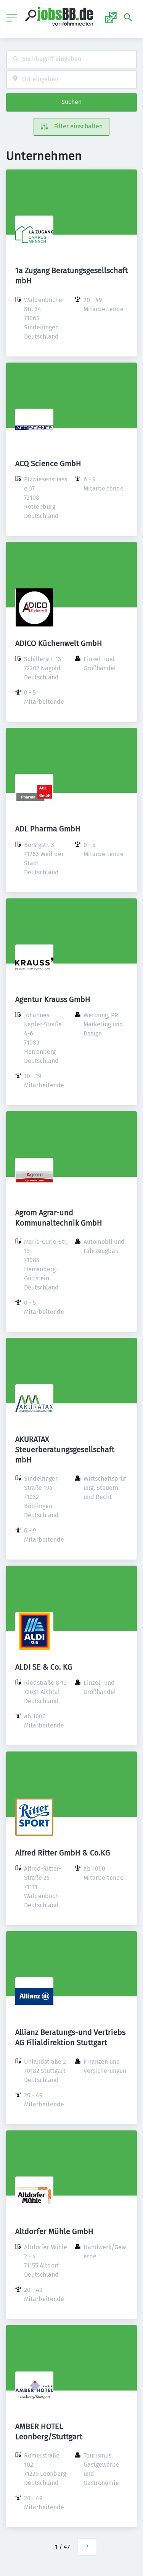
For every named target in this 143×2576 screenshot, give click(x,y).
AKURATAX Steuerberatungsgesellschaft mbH (65, 1449)
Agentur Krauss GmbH (53, 999)
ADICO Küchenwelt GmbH (59, 643)
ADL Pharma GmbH (48, 829)
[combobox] (71, 59)
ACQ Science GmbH (48, 463)
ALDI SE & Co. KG (44, 1667)
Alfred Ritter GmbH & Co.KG (63, 1853)
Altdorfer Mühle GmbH (54, 2231)
